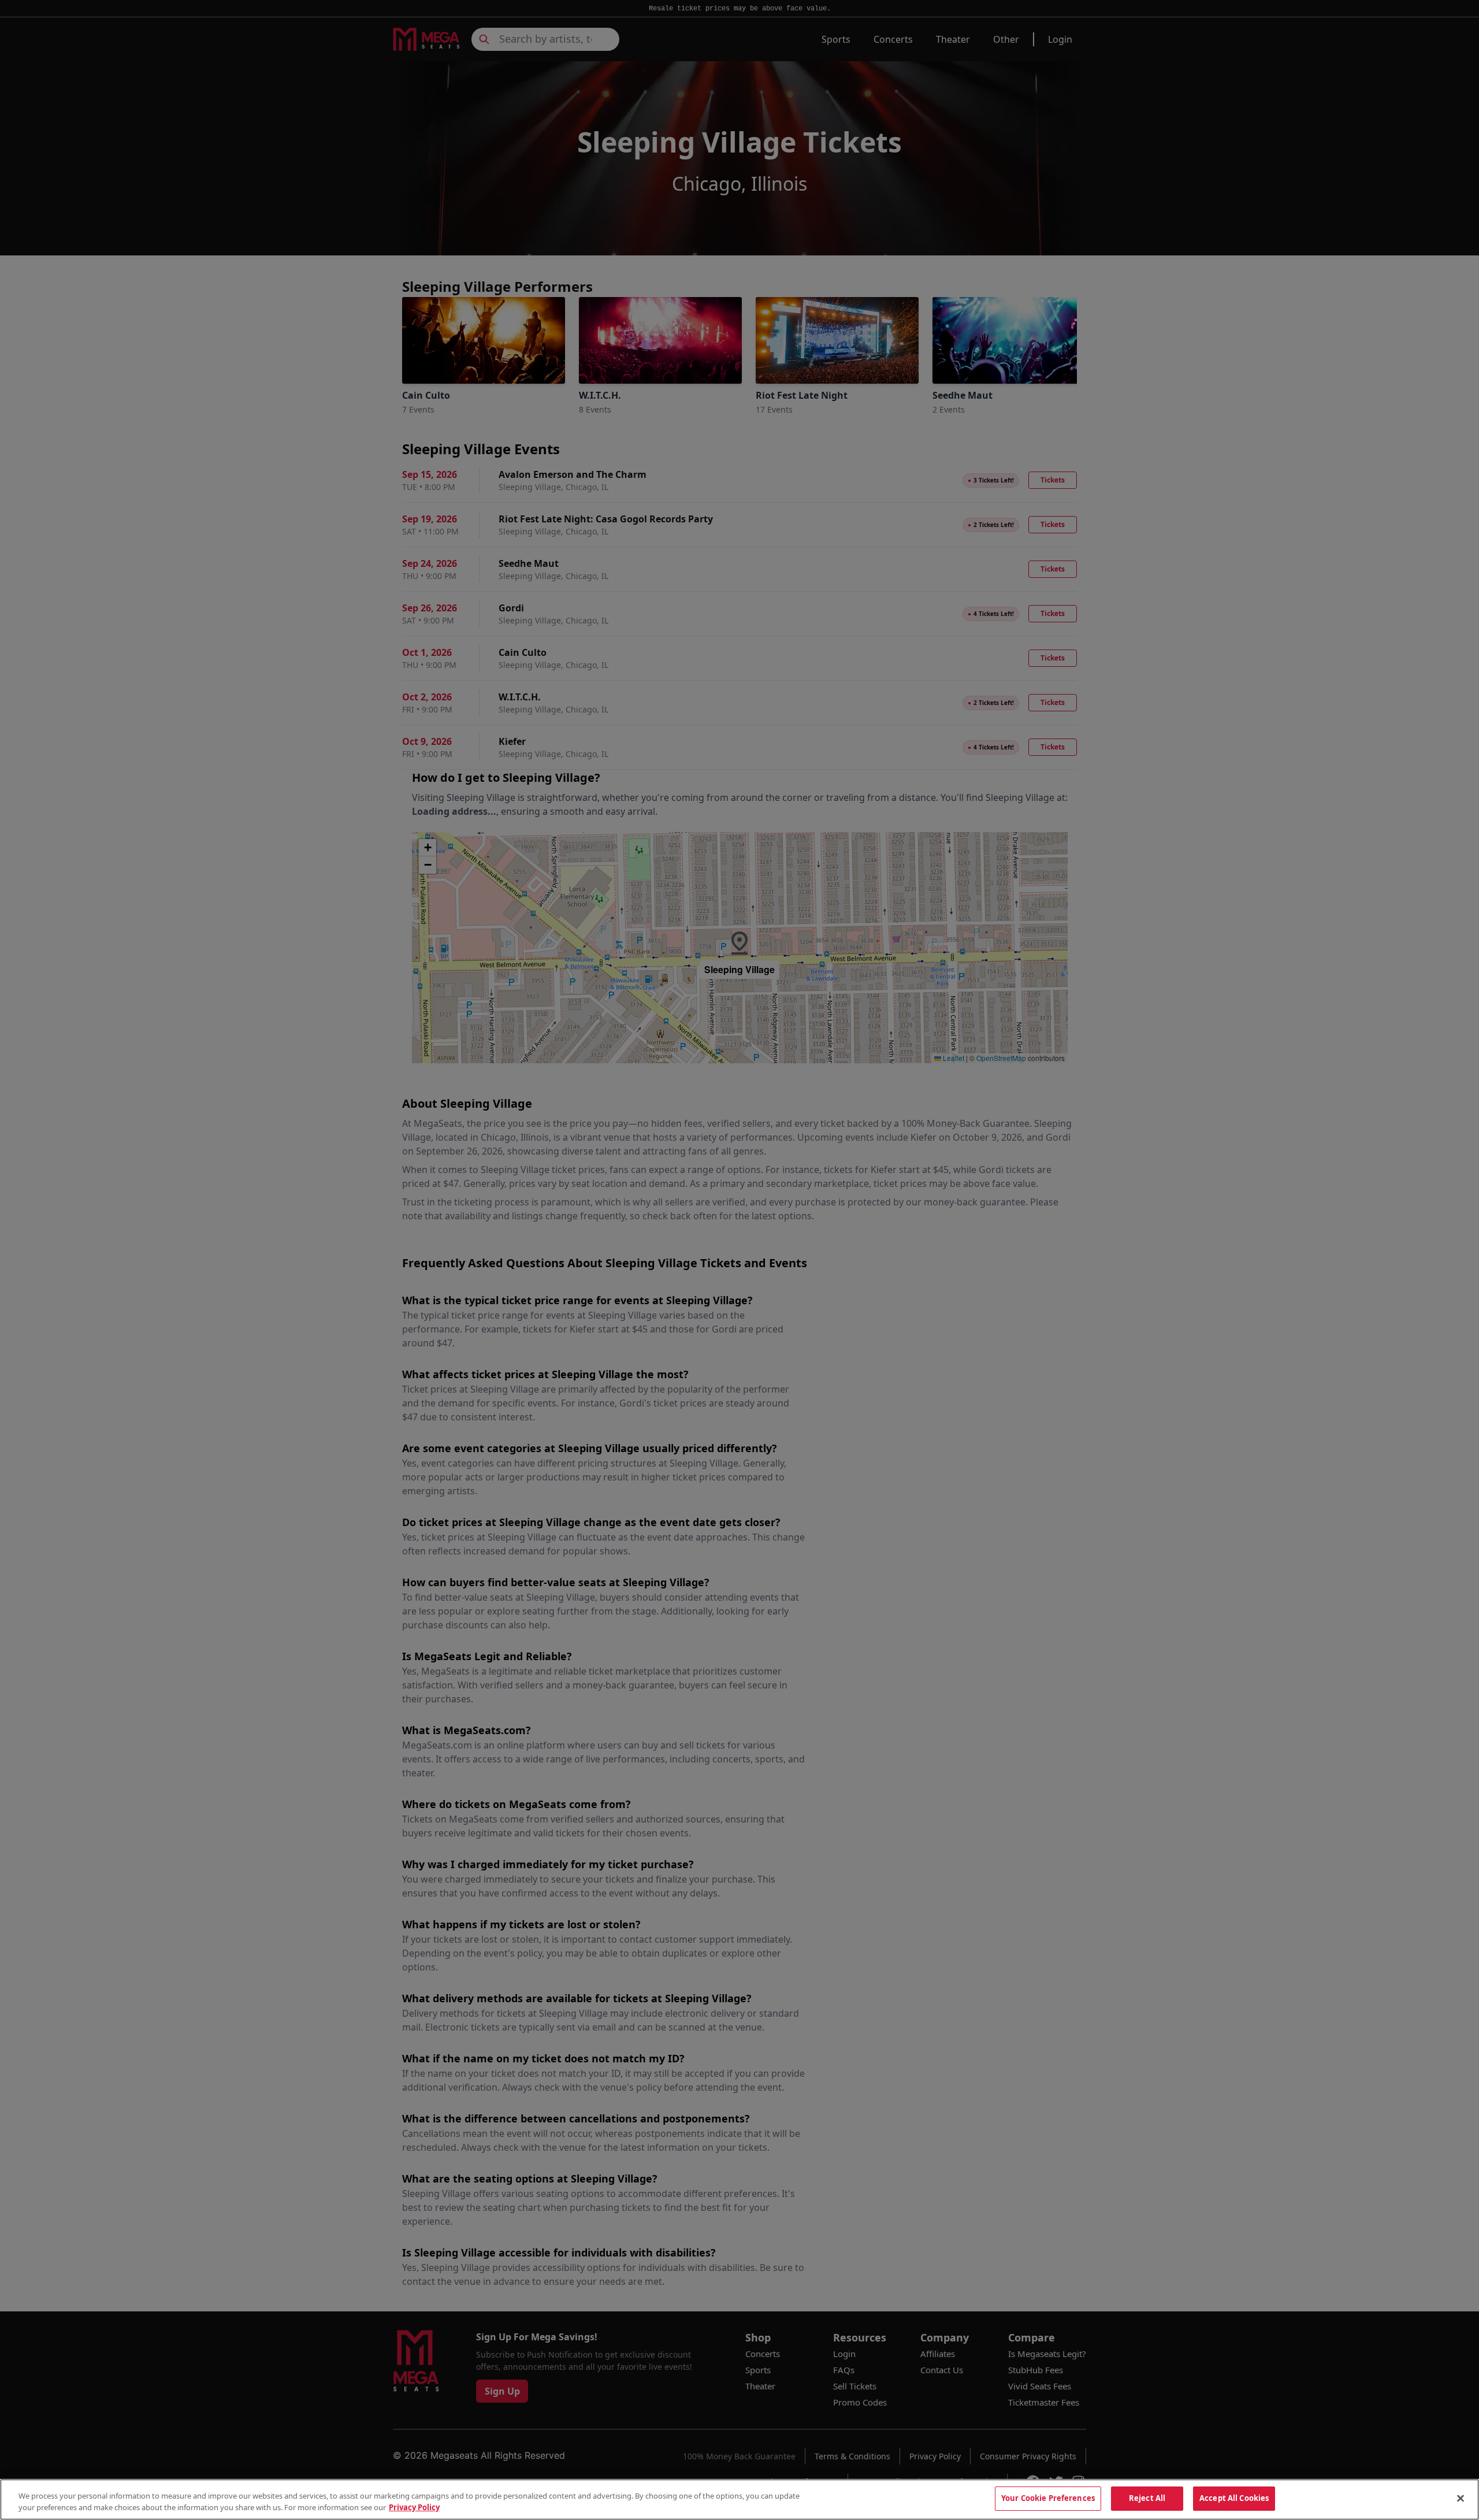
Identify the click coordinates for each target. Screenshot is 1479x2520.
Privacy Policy (414, 2507)
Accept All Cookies (1234, 2498)
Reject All (1147, 2498)
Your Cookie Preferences (1048, 2498)
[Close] (1461, 2498)
